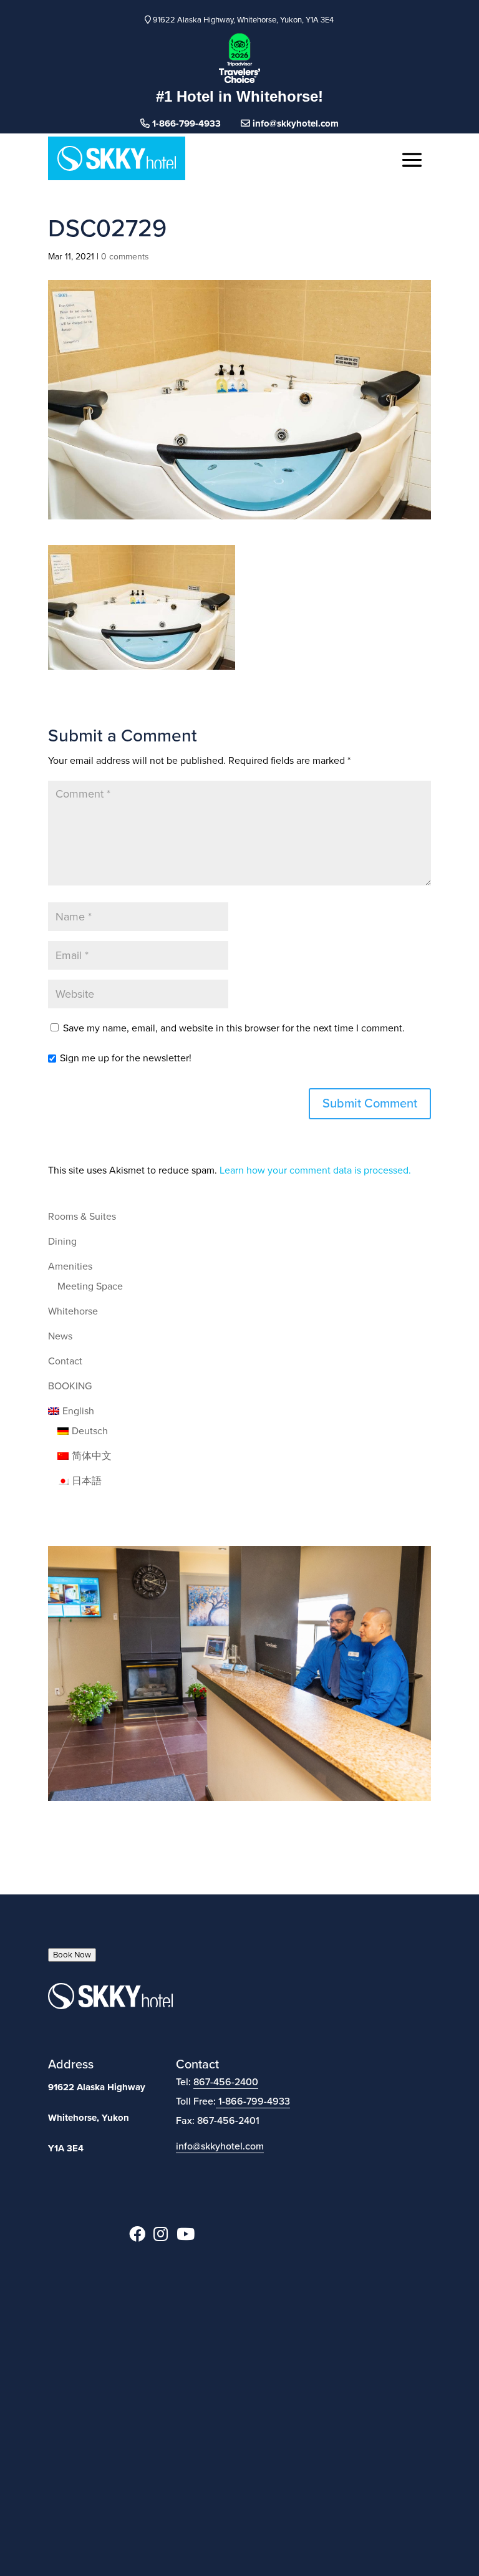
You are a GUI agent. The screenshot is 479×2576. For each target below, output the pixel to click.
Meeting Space (90, 1286)
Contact (65, 1361)
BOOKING (70, 1386)
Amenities (70, 1266)
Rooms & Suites (82, 1217)
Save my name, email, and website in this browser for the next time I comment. (234, 1028)
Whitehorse (73, 1311)
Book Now (72, 1955)
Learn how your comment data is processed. (315, 1170)
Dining (62, 1242)
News (60, 1336)
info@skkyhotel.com (294, 123)
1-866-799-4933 (254, 2101)
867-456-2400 (226, 2082)
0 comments (125, 257)
